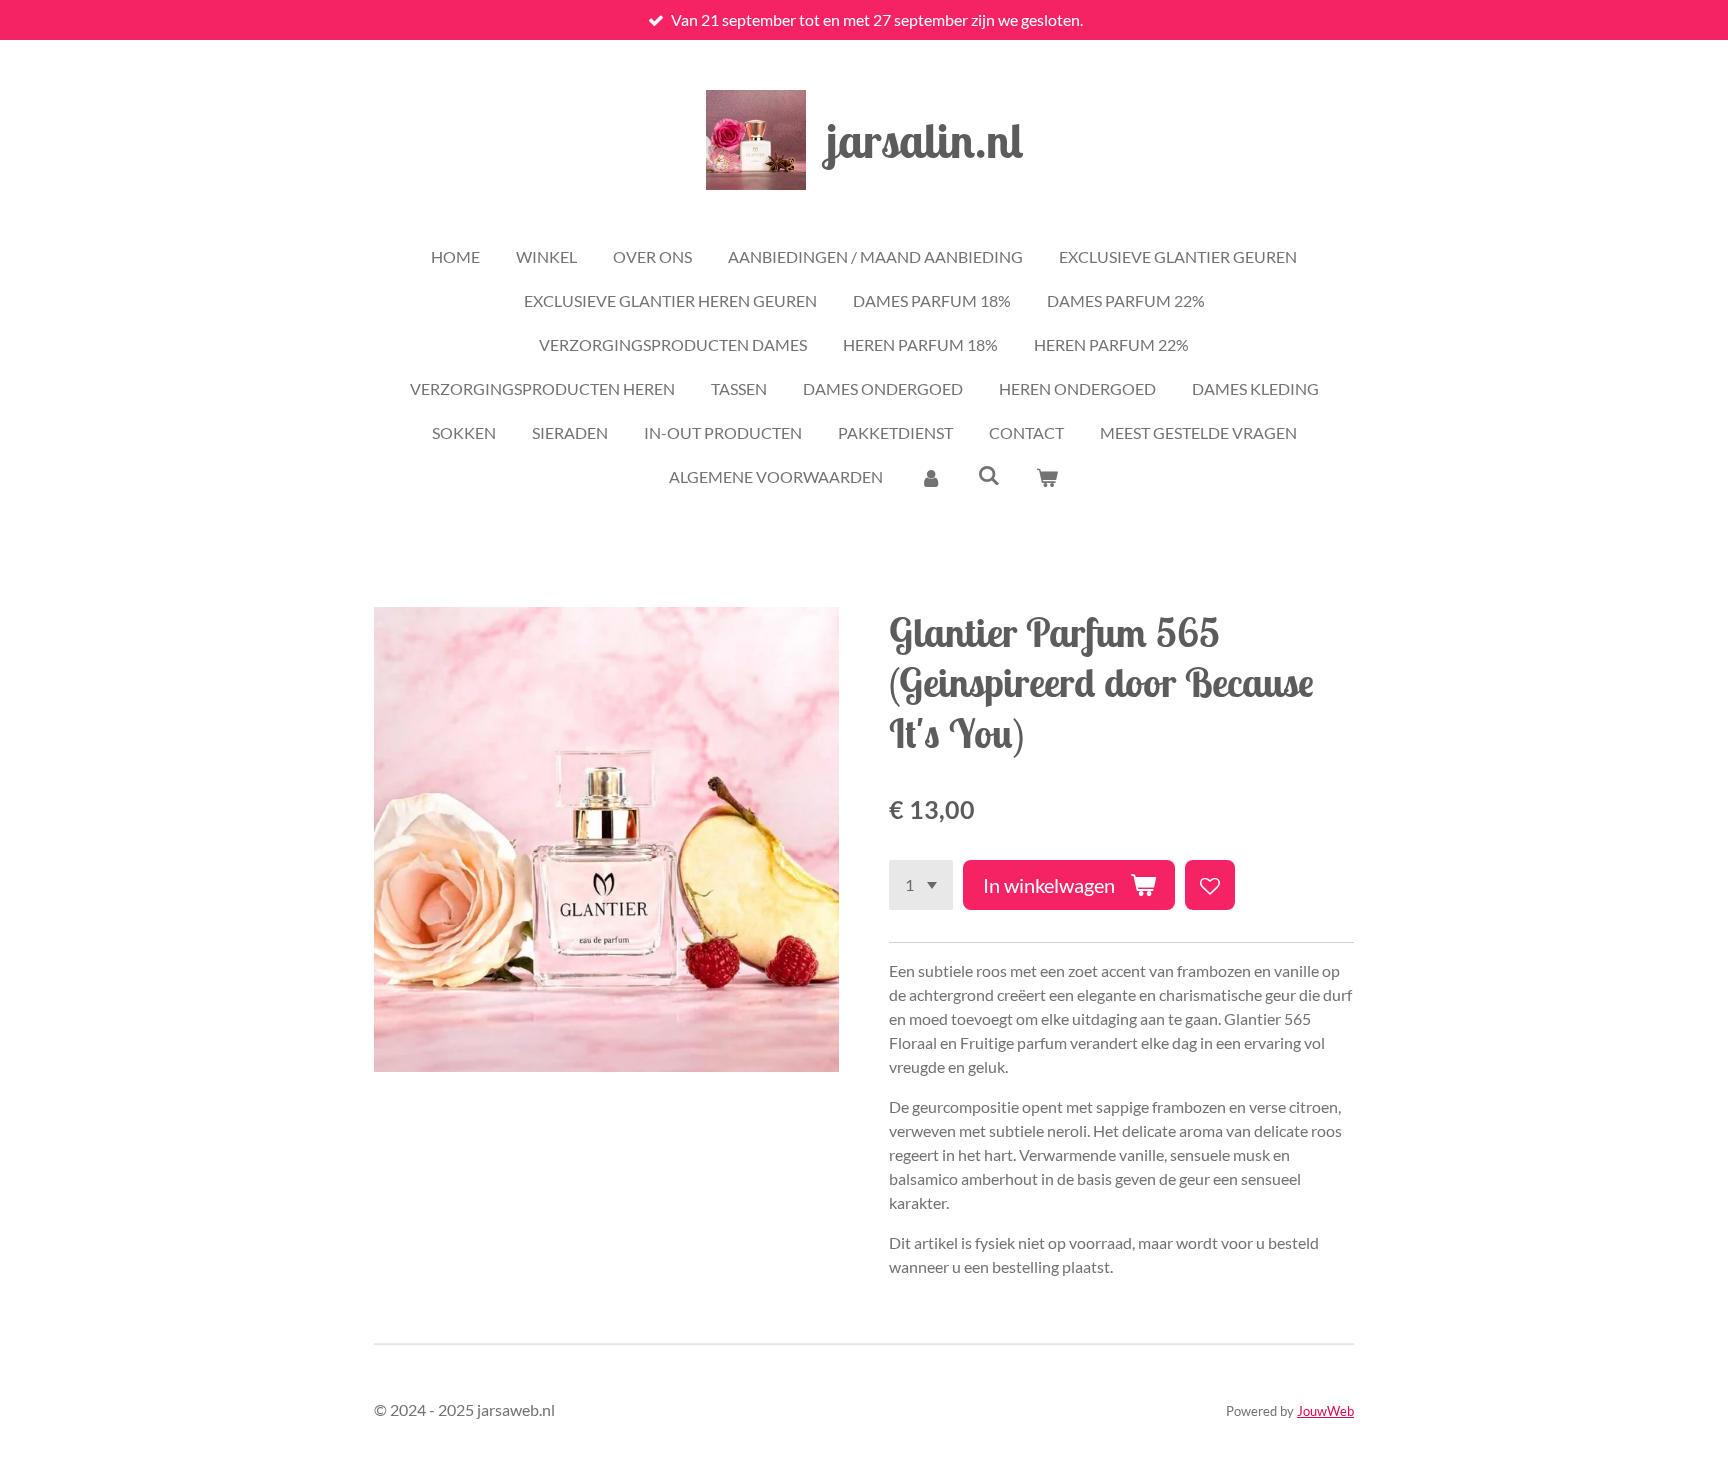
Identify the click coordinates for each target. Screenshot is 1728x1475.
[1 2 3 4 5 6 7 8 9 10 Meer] (921, 885)
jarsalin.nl (924, 140)
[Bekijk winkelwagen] (1047, 477)
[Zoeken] (989, 474)
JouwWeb (1325, 1411)
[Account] (930, 477)
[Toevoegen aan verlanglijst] (1210, 885)
